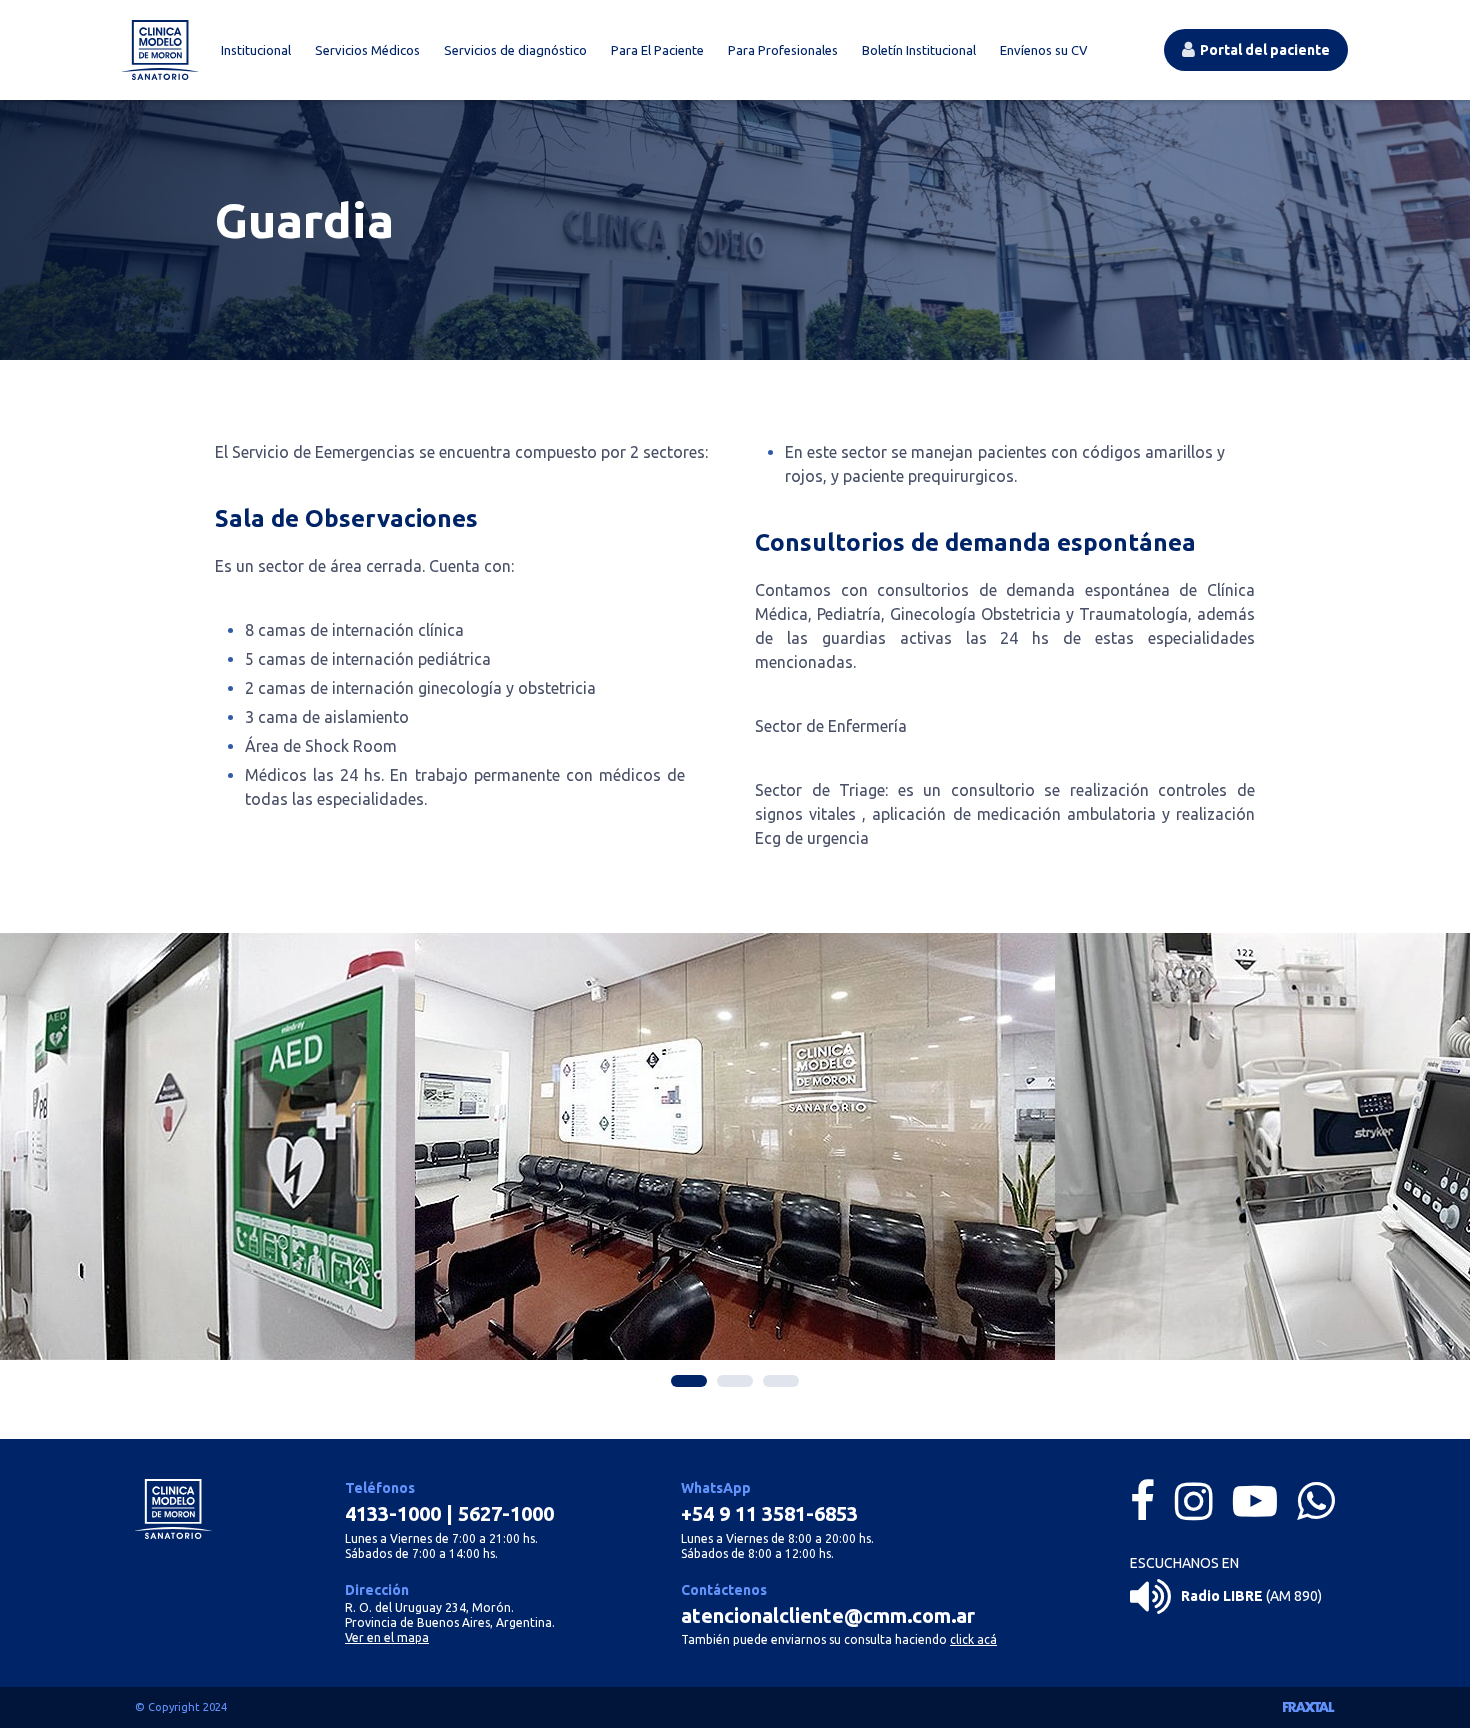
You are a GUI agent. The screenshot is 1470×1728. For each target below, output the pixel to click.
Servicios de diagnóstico (515, 50)
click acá (973, 1639)
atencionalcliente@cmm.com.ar (828, 1615)
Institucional (256, 50)
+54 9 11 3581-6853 (769, 1513)
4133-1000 (393, 1513)
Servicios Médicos (367, 50)
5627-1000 (506, 1513)
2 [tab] (735, 1381)
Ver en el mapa (387, 1637)
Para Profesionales (783, 50)
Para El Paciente (657, 50)
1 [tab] (689, 1381)
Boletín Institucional (919, 50)
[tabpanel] (735, 1146)
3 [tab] (781, 1381)
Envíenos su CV (1044, 50)
